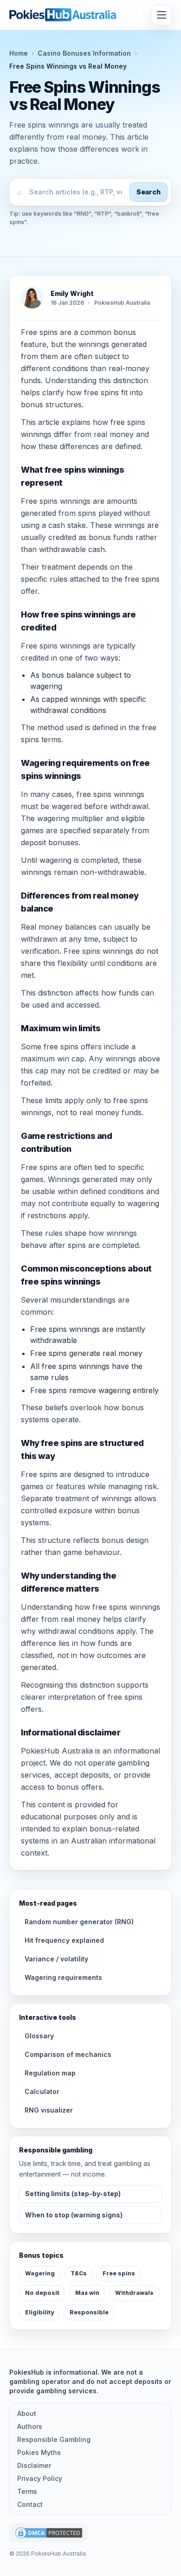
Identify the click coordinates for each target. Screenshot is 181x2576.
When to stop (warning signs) (74, 2215)
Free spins (119, 2273)
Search (149, 192)
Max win (87, 2293)
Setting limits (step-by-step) (73, 2194)
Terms (27, 2491)
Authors (30, 2426)
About (27, 2413)
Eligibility (39, 2312)
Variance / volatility (56, 1959)
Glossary (39, 2036)
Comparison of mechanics (68, 2054)
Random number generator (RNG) (79, 1922)
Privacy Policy (40, 2478)
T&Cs (79, 2273)
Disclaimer (34, 2465)
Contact (30, 2504)
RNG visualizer (49, 2110)
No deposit (42, 2293)
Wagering (40, 2273)
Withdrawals (134, 2293)
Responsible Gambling (54, 2439)
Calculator (42, 2091)
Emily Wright (72, 293)
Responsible (89, 2312)
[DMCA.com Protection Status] (48, 2533)
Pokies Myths (39, 2452)
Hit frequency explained (64, 1940)
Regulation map (50, 2073)
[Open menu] (162, 15)
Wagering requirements (63, 1977)
